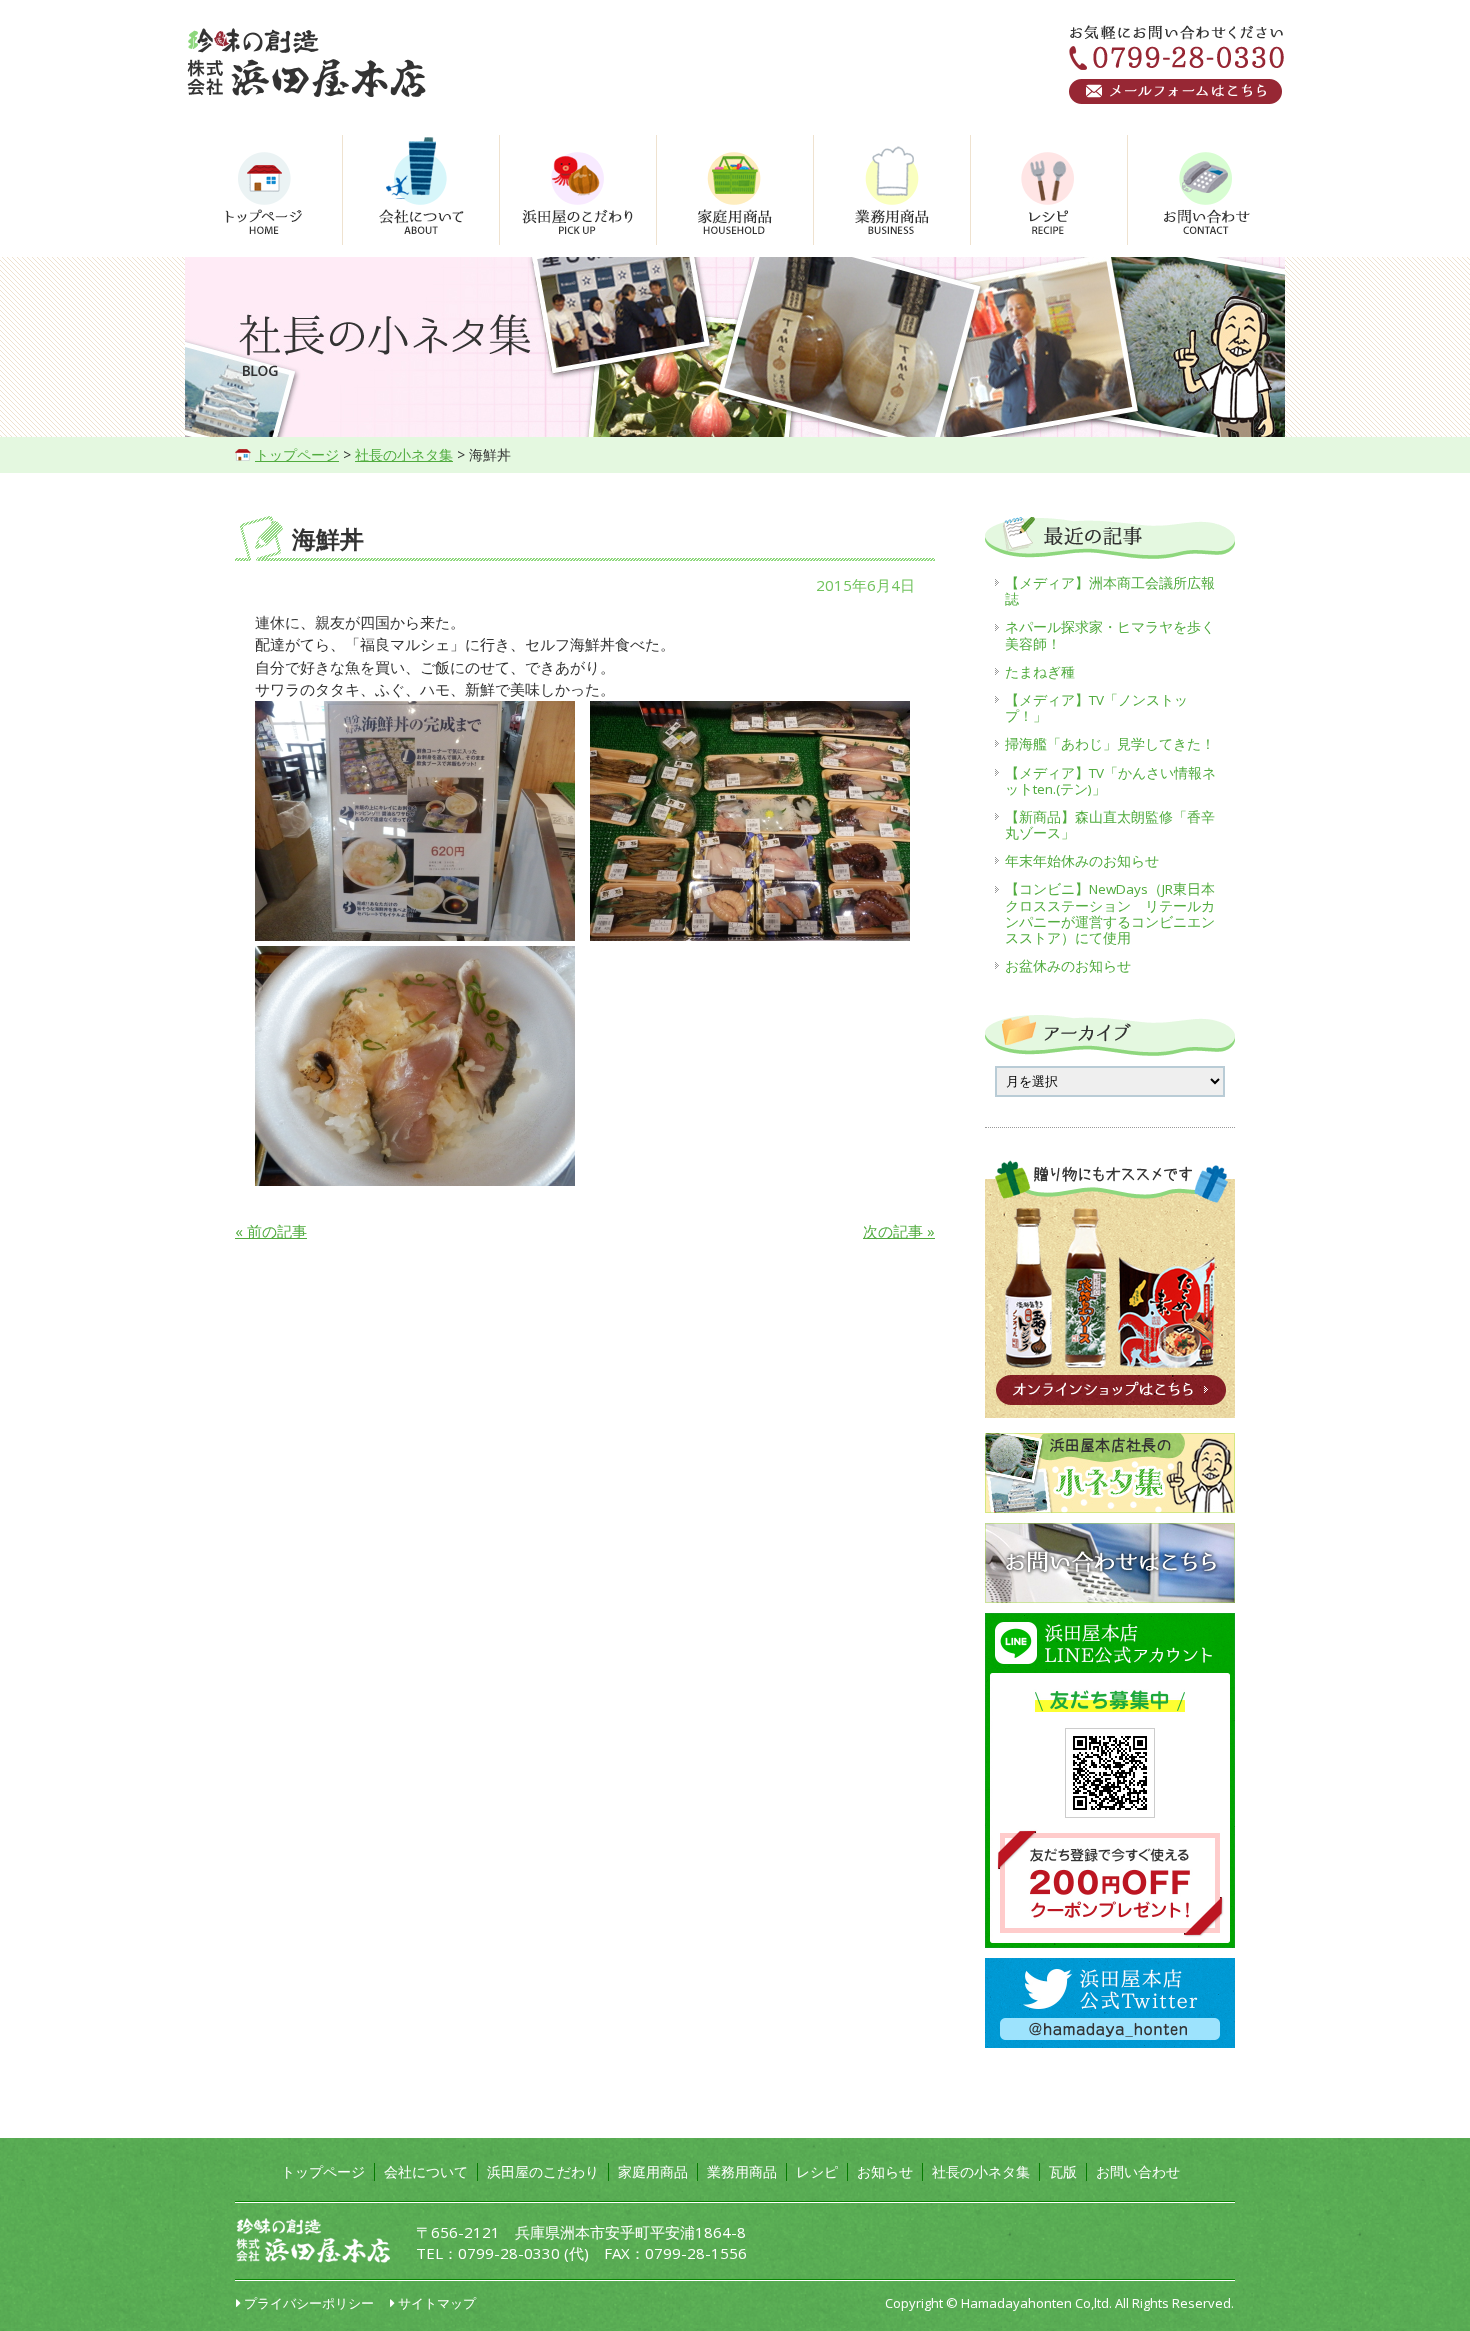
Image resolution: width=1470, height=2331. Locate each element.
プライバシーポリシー (309, 2303)
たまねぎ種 (1040, 672)
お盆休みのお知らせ (1068, 966)
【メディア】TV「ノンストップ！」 (1096, 708)
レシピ (817, 2171)
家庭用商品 (653, 2171)
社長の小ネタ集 (404, 454)
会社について (426, 2171)
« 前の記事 (271, 1231)
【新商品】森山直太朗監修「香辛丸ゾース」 (1110, 825)
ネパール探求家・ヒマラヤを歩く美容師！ (1110, 635)
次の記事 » (899, 1231)
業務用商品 (742, 2171)
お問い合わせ (1138, 2171)
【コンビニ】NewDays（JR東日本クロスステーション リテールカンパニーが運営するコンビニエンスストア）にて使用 (1110, 913)
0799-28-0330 (509, 2253)
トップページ (297, 454)
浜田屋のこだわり (543, 2171)
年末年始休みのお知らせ (1082, 861)
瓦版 (1063, 2171)
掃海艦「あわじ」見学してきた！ (1110, 744)
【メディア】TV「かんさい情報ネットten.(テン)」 (1110, 781)
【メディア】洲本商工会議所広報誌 (1110, 591)
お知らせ (885, 2171)
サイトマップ (437, 2303)
